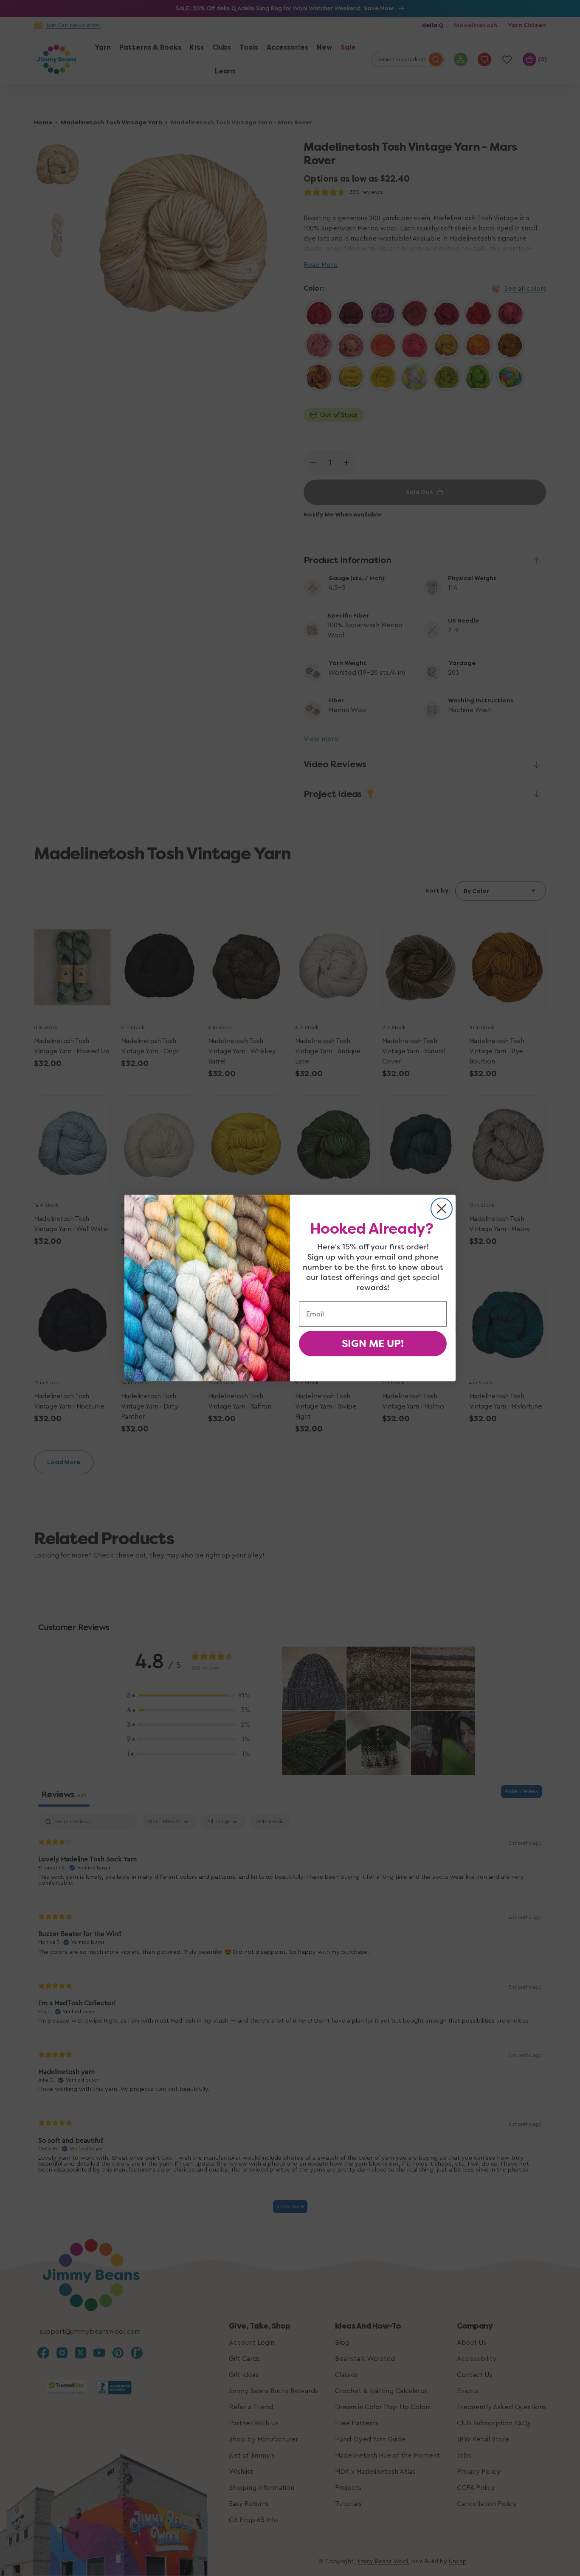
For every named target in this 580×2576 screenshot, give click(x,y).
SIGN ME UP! (373, 1344)
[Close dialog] (442, 1209)
